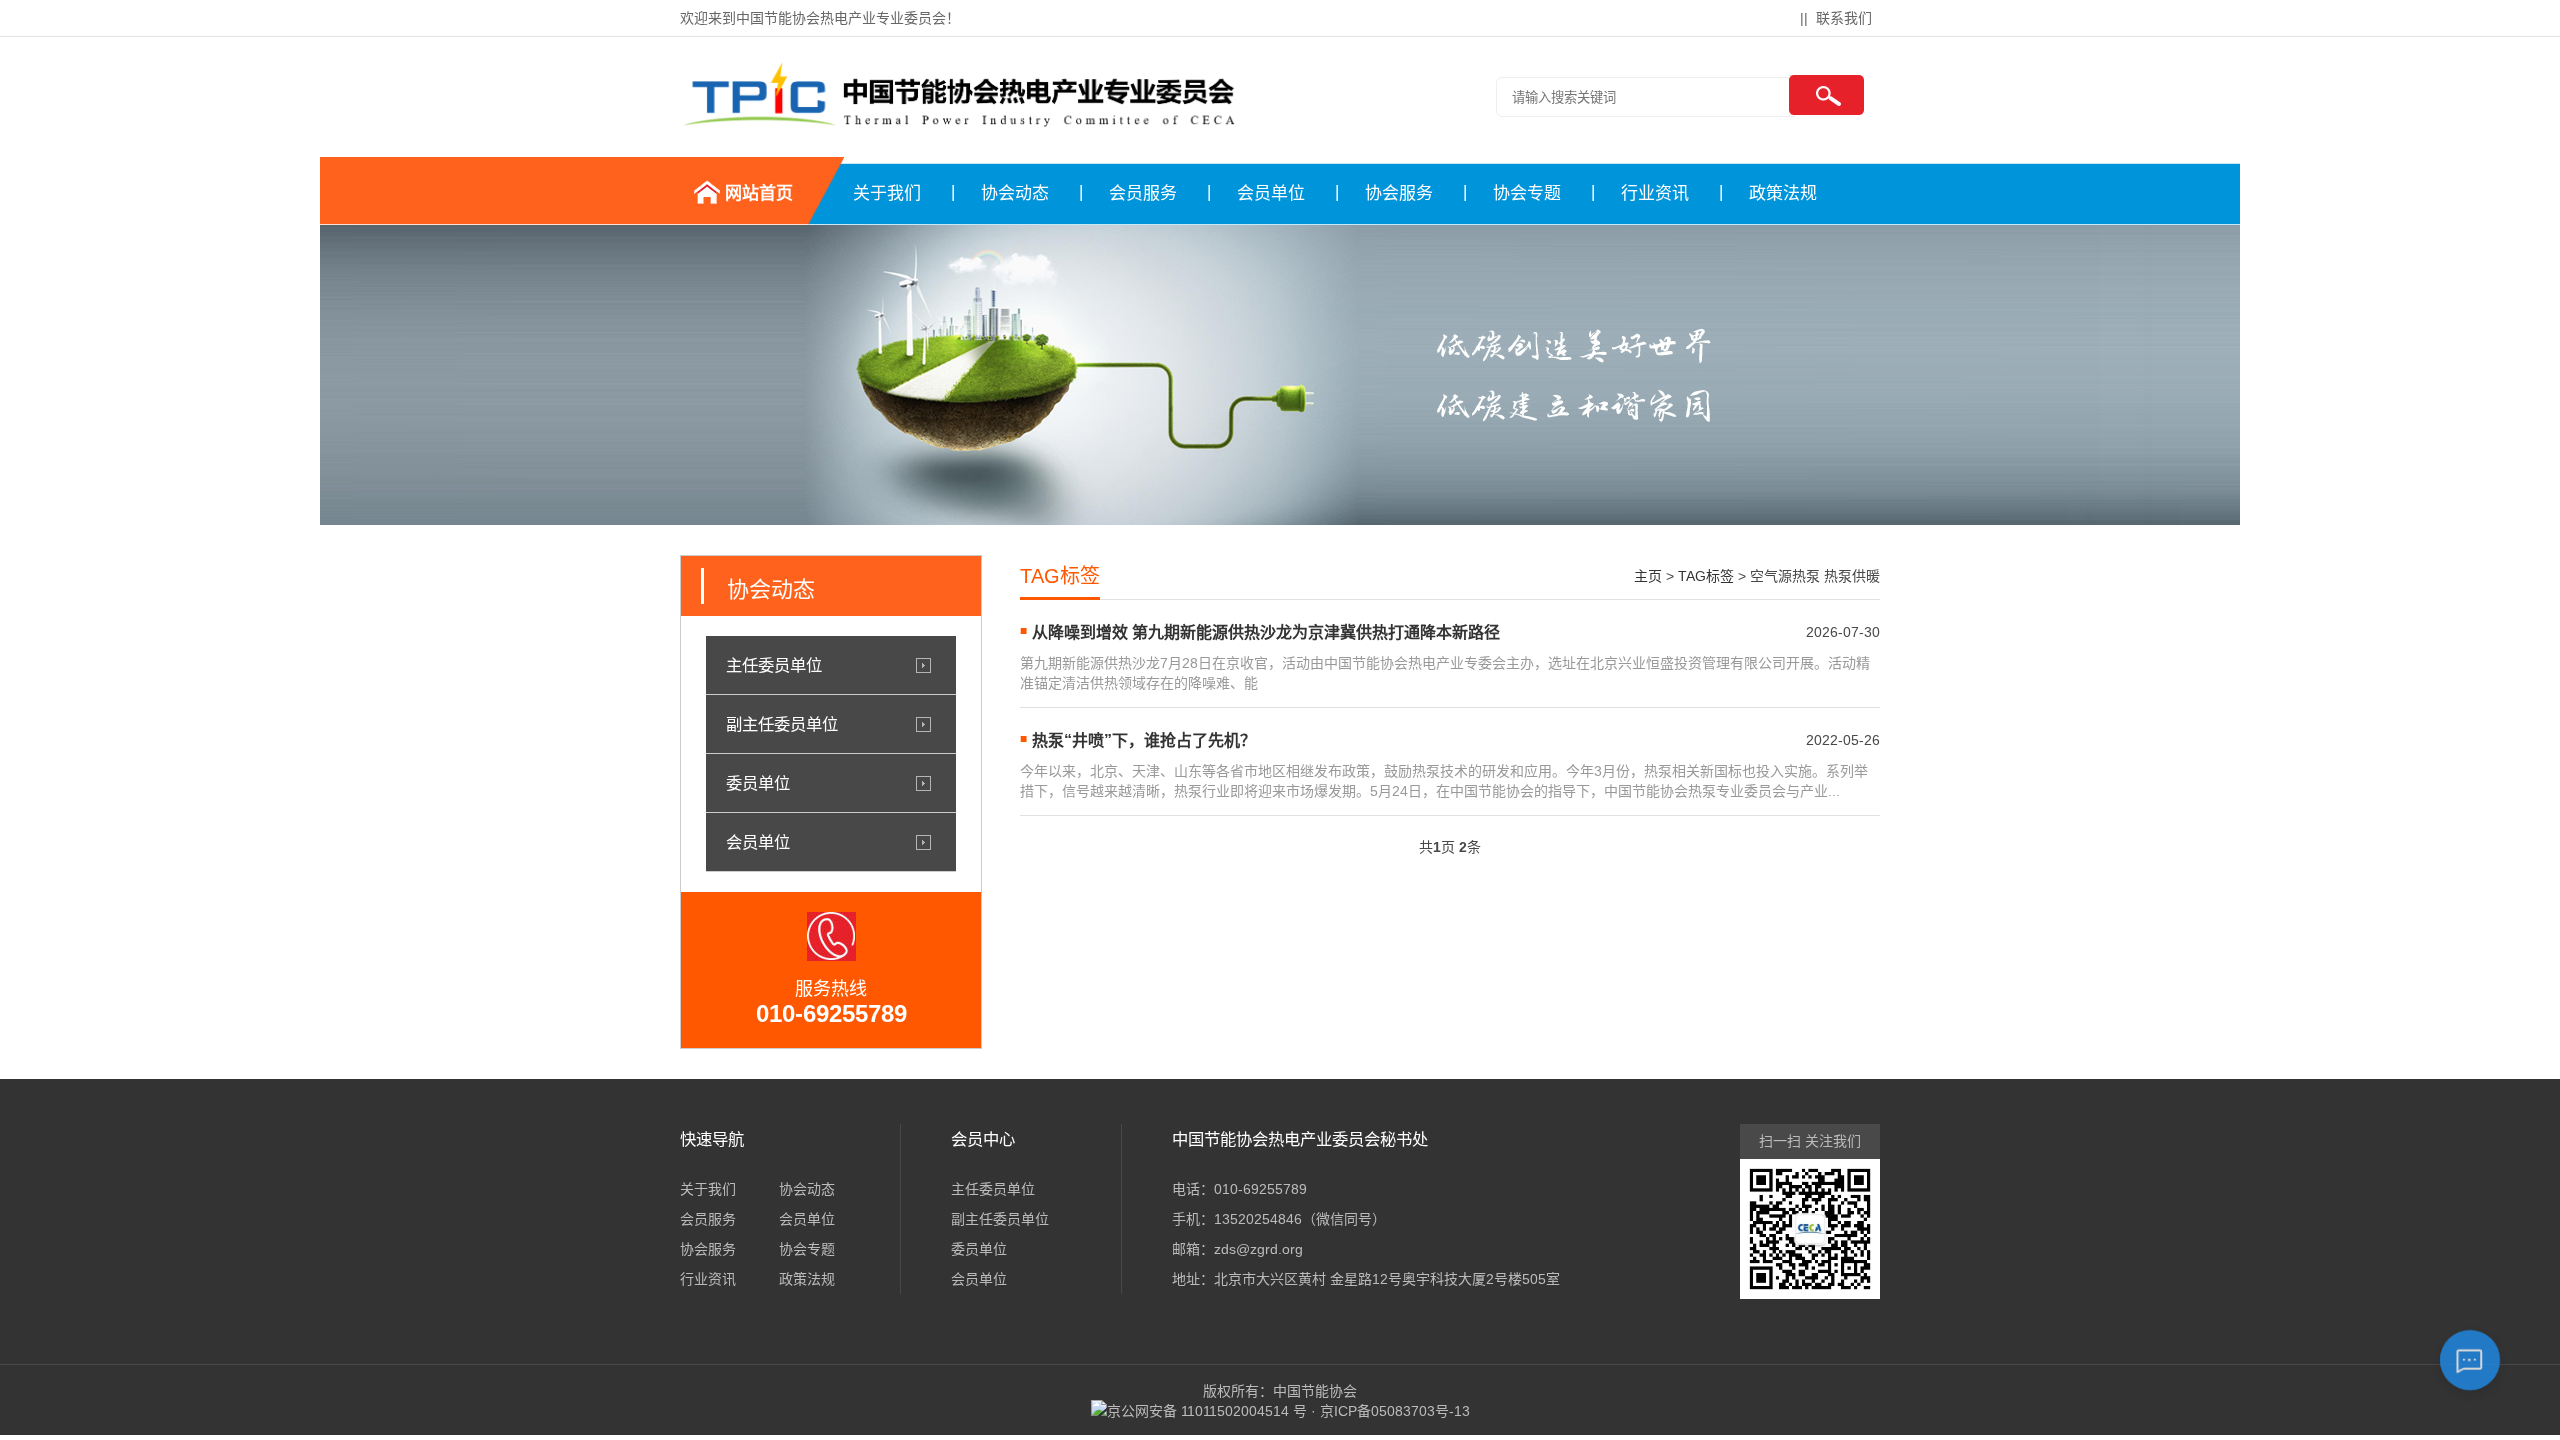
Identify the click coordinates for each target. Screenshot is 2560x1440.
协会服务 (1399, 193)
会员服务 (1143, 193)
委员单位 (758, 783)
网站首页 (759, 193)
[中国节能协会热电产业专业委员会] (958, 123)
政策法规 (1783, 193)
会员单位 (1271, 193)
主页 (1648, 576)
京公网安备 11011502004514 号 (1207, 1411)
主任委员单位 (774, 665)
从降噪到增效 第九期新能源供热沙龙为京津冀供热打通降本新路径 (1266, 632)
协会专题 (1527, 193)
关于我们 (887, 193)
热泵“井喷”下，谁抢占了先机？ (1144, 740)
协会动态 (1015, 193)
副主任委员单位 (782, 724)
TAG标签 (1706, 576)
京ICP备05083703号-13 (1395, 1411)
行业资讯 (1655, 193)
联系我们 (1844, 18)
